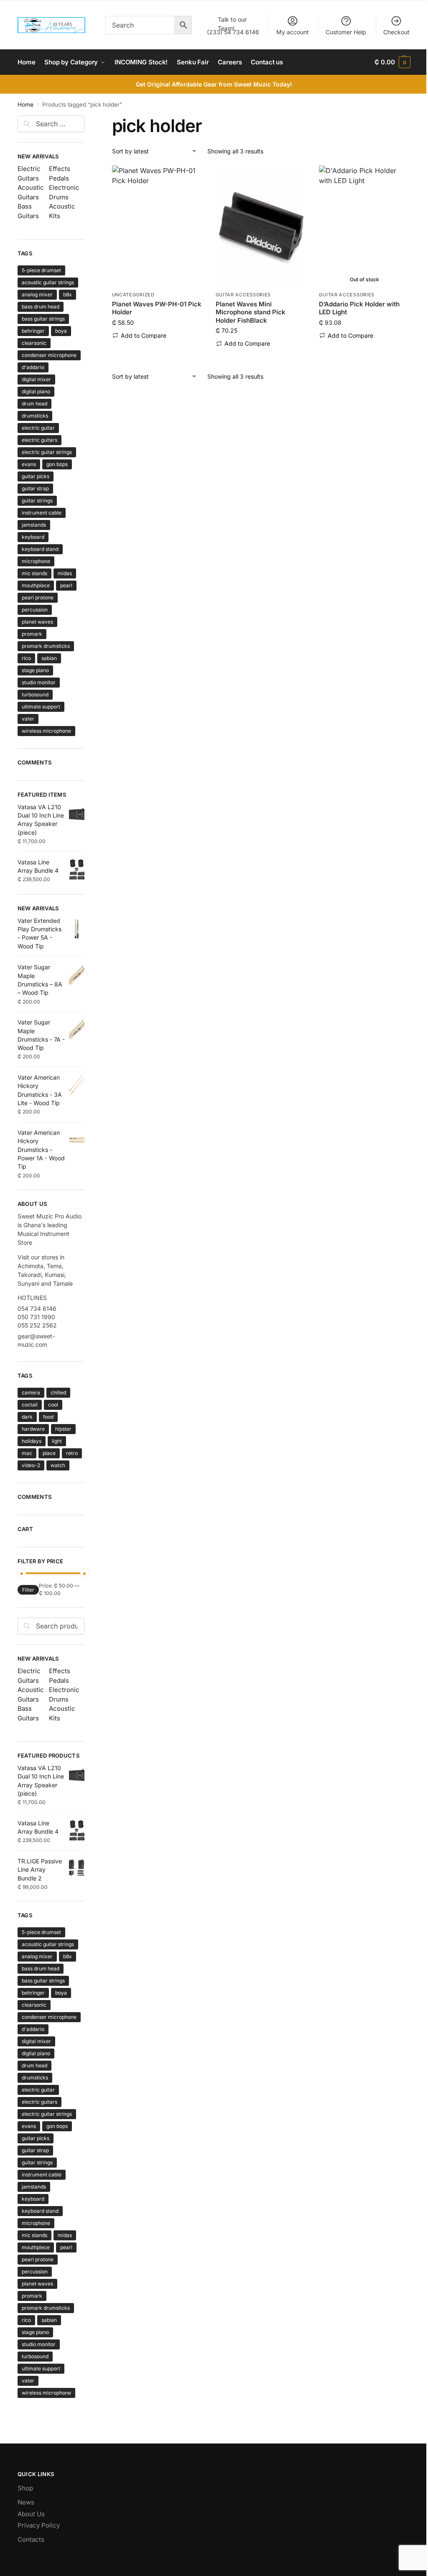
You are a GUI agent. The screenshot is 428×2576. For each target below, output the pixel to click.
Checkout (396, 32)
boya (61, 331)
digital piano (36, 391)
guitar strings (37, 501)
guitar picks (36, 476)
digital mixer (36, 379)
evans (29, 464)
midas (65, 573)
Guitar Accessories (243, 295)
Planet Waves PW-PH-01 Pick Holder (157, 308)
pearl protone (38, 597)
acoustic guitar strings (48, 282)
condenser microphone (49, 355)
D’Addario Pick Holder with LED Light (359, 308)
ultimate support (41, 707)
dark (27, 1417)
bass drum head (41, 307)
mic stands (34, 573)
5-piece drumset (41, 270)
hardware (33, 1429)
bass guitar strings (43, 319)
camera (31, 1392)
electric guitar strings (47, 452)
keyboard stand (40, 549)
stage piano (35, 670)
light (57, 1441)
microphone (36, 561)
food (48, 1417)
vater (28, 719)
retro (72, 1453)
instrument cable (42, 513)
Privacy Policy (39, 2525)
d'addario (33, 367)
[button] (392, 62)
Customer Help (346, 32)
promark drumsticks (46, 646)
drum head (34, 404)
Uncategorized (133, 295)
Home (25, 104)
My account (293, 32)
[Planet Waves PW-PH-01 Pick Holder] (158, 226)
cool (53, 1405)
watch (58, 1465)
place (49, 1453)
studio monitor (39, 682)
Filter (28, 1590)
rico (26, 658)
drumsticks (35, 416)
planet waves (37, 622)
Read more (364, 348)
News (26, 2502)
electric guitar (38, 428)
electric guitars (39, 440)
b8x (68, 294)
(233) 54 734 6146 (233, 26)
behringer (33, 331)
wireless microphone (46, 731)
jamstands (34, 525)
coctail (30, 1405)
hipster (63, 1429)
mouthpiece (36, 585)
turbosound (35, 694)
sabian (49, 658)
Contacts (31, 2539)
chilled (58, 1392)
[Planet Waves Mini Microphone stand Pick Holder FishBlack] (261, 226)
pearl (66, 585)
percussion (35, 610)
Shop (25, 2488)
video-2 (31, 1465)
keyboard (33, 537)
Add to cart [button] (157, 348)
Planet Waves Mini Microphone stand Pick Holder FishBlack (251, 312)
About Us (31, 2514)
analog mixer (37, 294)
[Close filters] (87, 120)
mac (27, 1453)
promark (32, 634)
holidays (32, 1441)
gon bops (57, 464)
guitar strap (35, 488)
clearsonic (34, 343)
